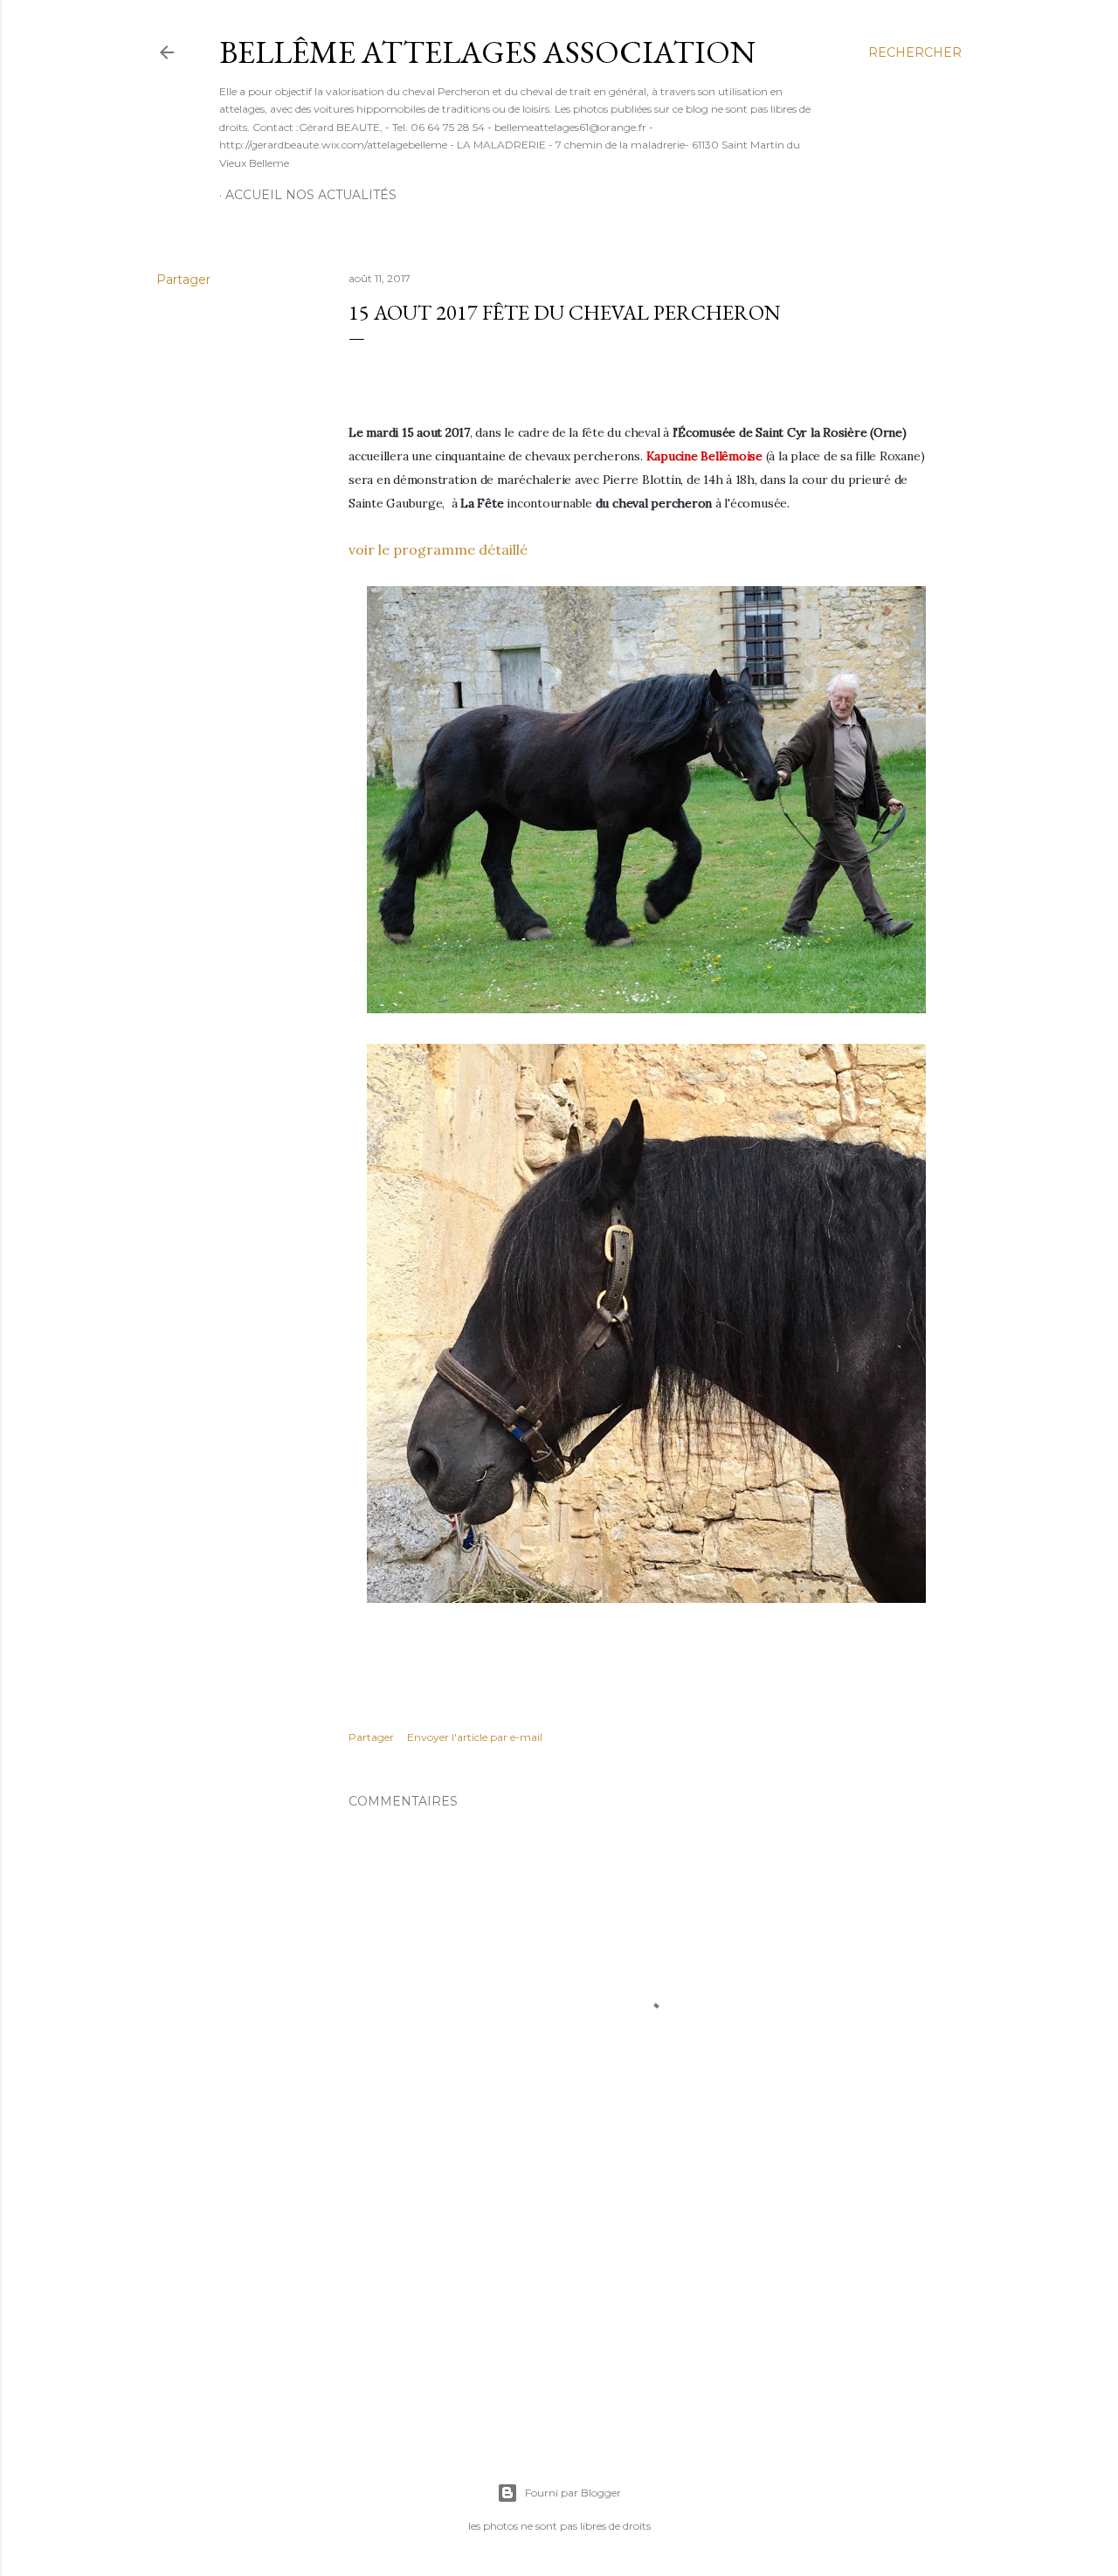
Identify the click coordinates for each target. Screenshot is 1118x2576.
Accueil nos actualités (311, 195)
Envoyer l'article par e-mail (475, 1737)
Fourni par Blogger (573, 2493)
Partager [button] (183, 280)
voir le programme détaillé (438, 549)
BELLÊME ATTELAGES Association (487, 52)
